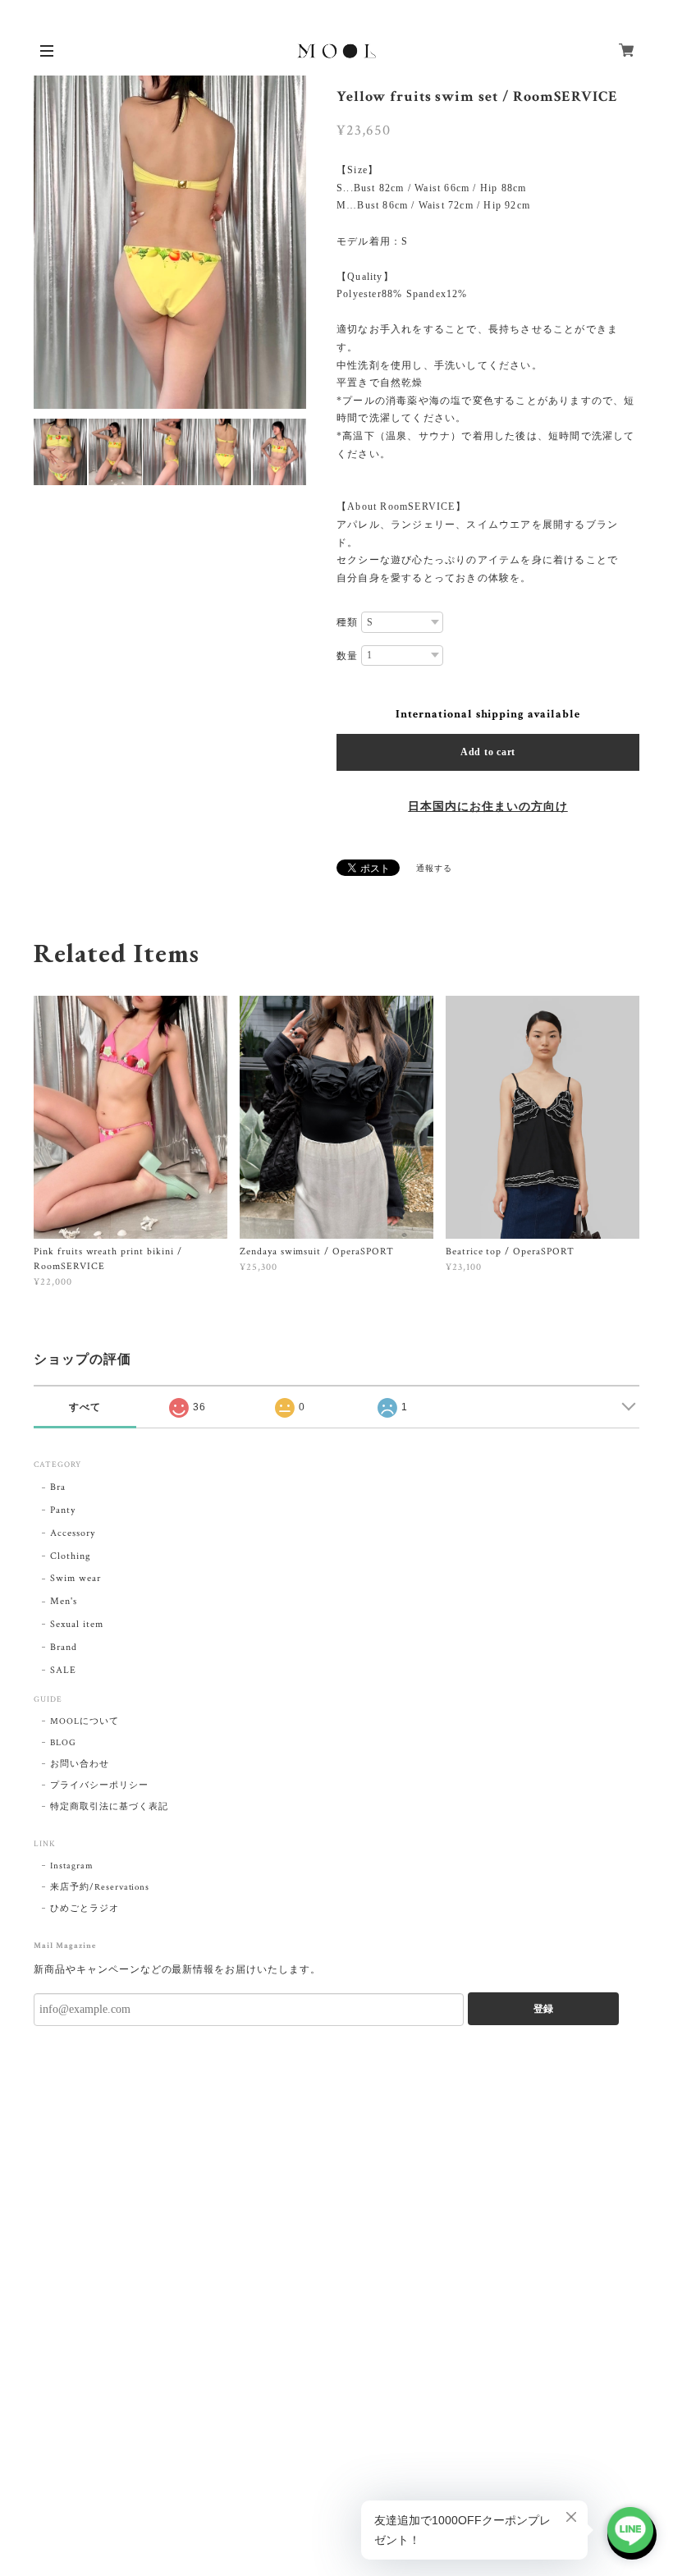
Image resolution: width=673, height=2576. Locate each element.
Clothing (71, 1556)
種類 (347, 622)
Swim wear (76, 1578)
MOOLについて (85, 1721)
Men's (64, 1601)
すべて (85, 1407)
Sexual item (77, 1624)
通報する (434, 869)
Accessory (73, 1533)
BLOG (63, 1743)
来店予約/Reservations (100, 1887)
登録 (543, 2009)
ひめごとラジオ (85, 1909)
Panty (63, 1510)
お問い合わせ (80, 1764)
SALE (63, 1670)
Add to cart (488, 752)
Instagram (72, 1866)
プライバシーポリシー (99, 1785)
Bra (58, 1487)
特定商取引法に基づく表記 (109, 1807)
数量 (347, 656)
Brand (64, 1647)
